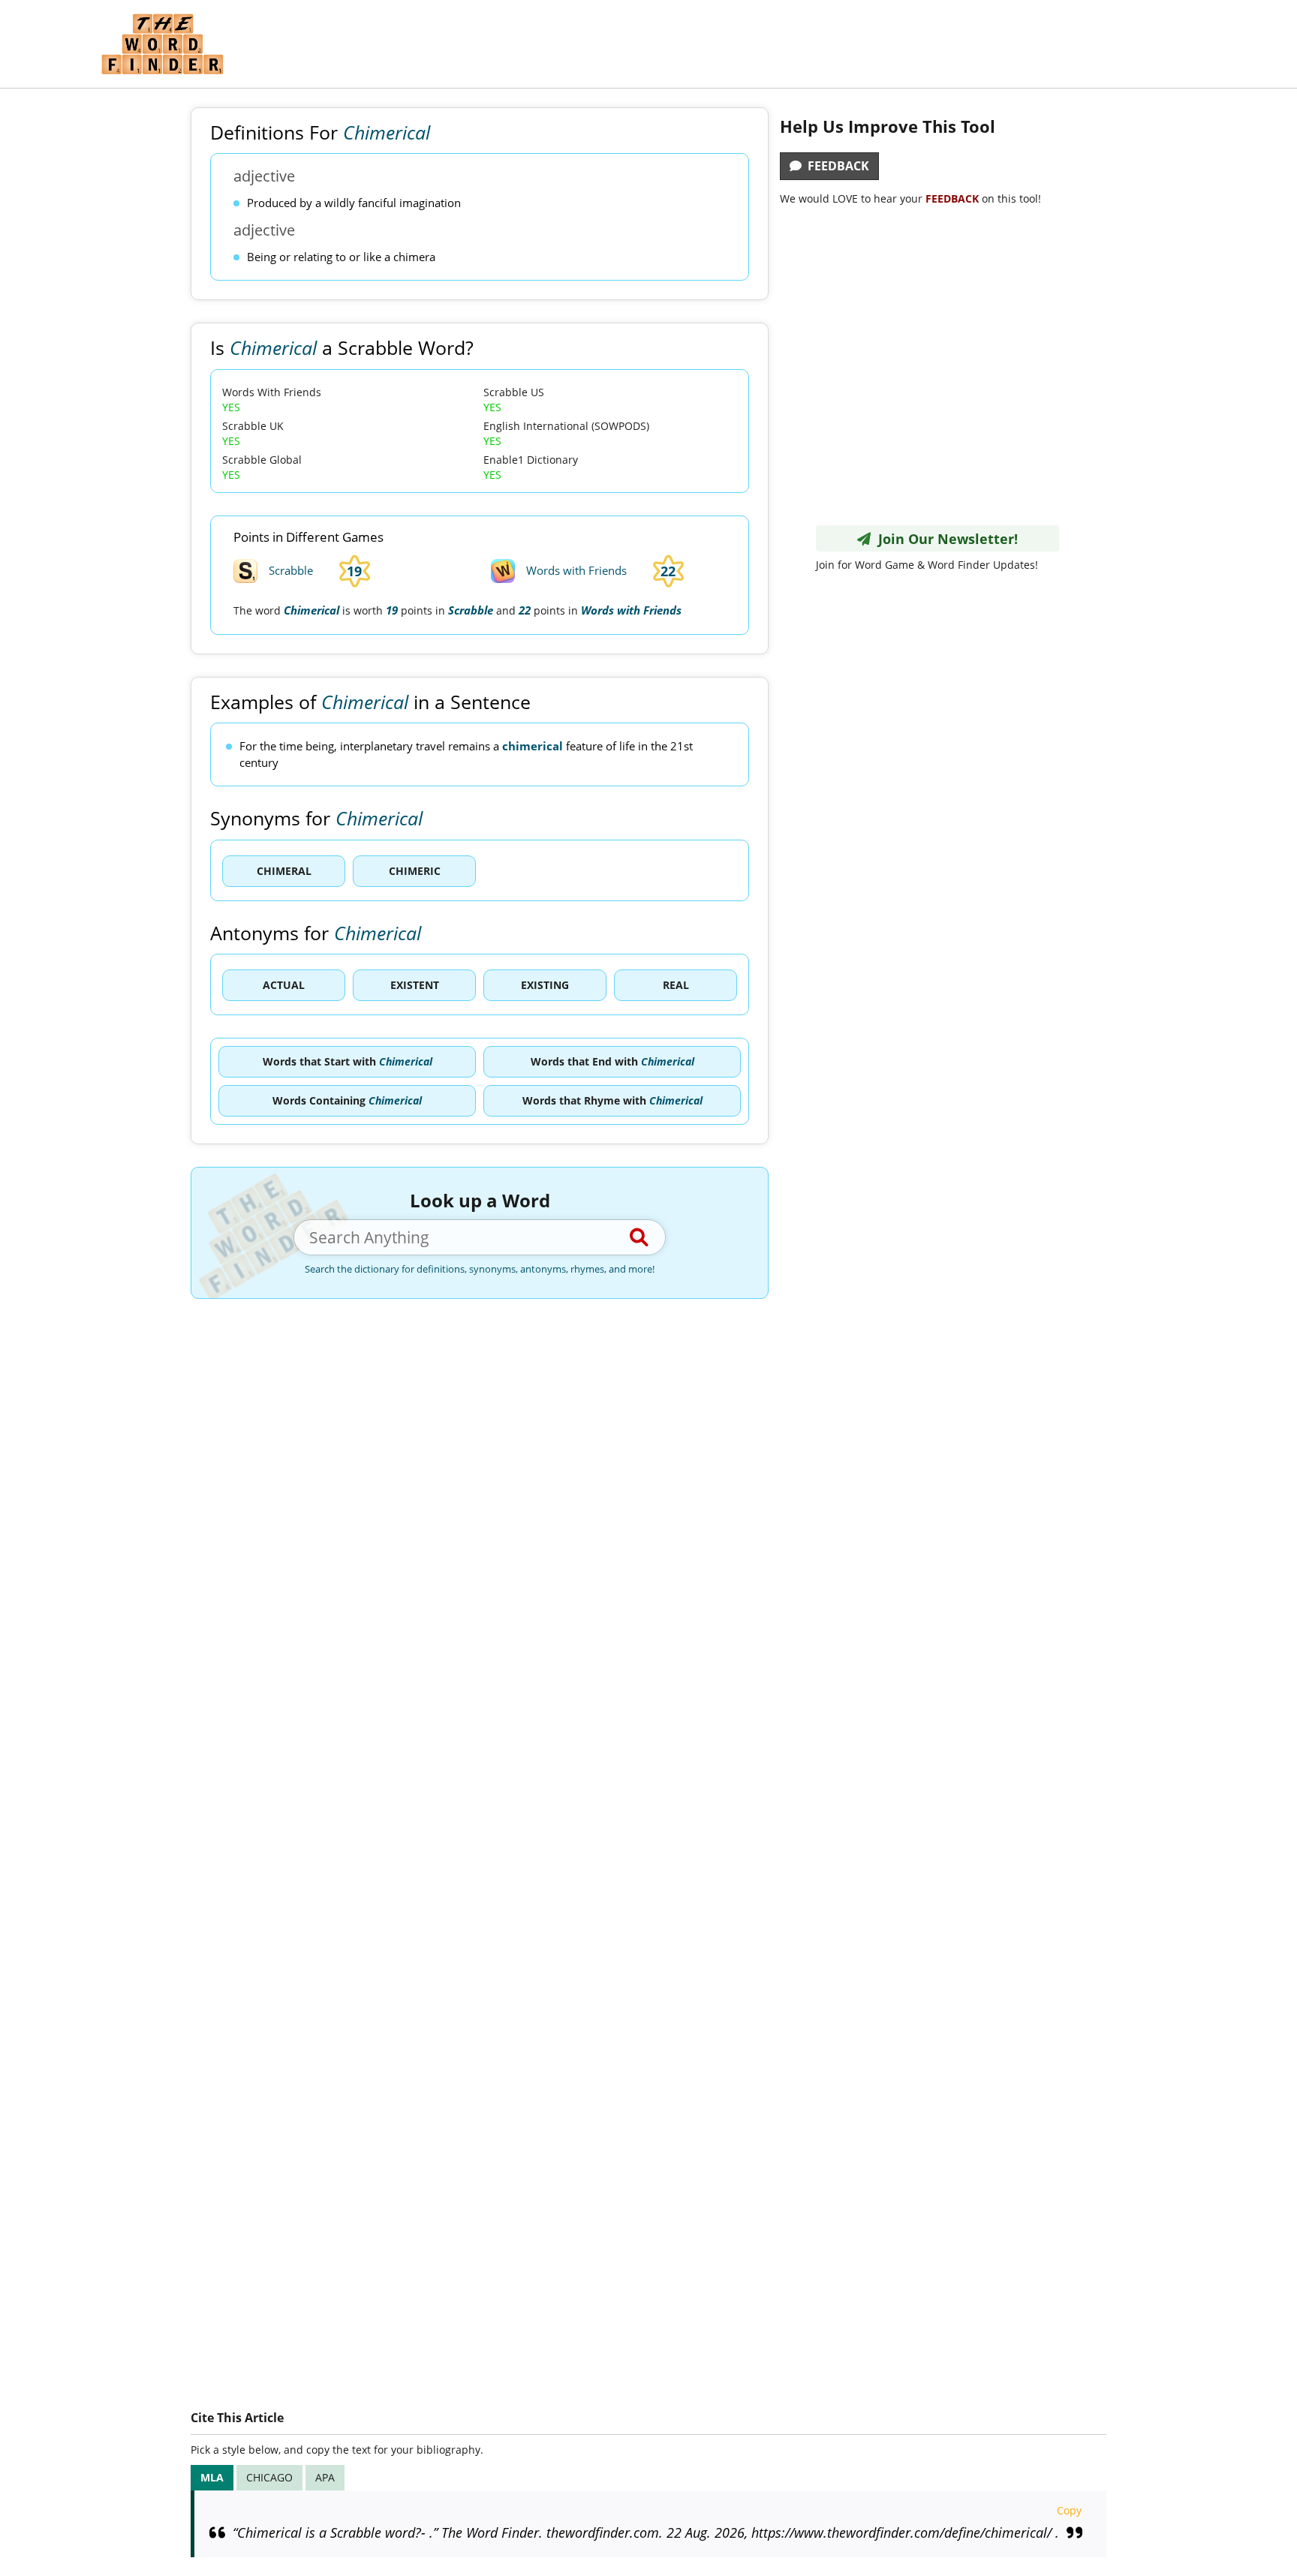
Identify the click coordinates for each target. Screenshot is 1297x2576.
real (676, 985)
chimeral (284, 871)
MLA (212, 2477)
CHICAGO (269, 2477)
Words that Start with (348, 1061)
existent (415, 985)
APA (325, 2477)
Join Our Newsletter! (944, 539)
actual (284, 985)
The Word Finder (162, 44)
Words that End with (612, 1061)
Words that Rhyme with (612, 1100)
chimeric (415, 871)
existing (545, 985)
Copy (1069, 2510)
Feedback (835, 166)
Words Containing (347, 1100)
